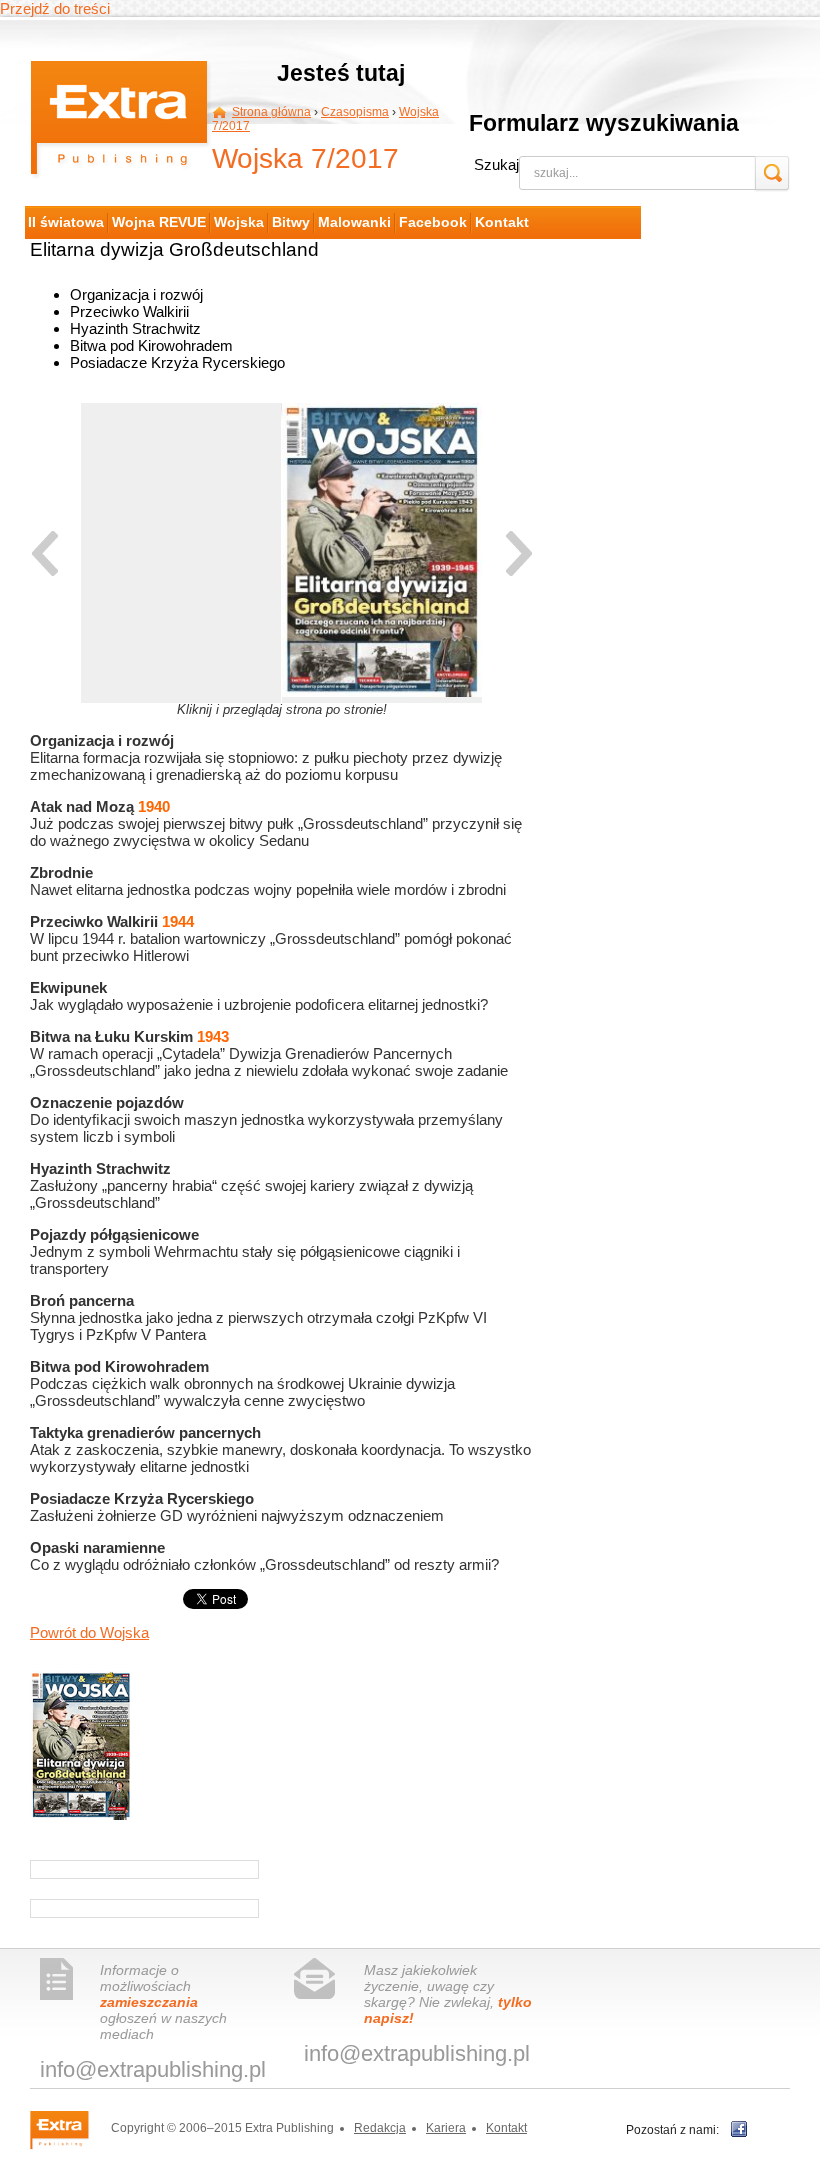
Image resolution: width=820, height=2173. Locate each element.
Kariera (446, 2128)
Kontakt (506, 2128)
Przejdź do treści (55, 8)
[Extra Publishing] (69, 2129)
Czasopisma (355, 112)
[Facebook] (739, 2129)
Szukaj (496, 164)
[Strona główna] (121, 122)
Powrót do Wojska (89, 1632)
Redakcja (380, 2128)
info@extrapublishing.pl (153, 2069)
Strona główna (271, 112)
